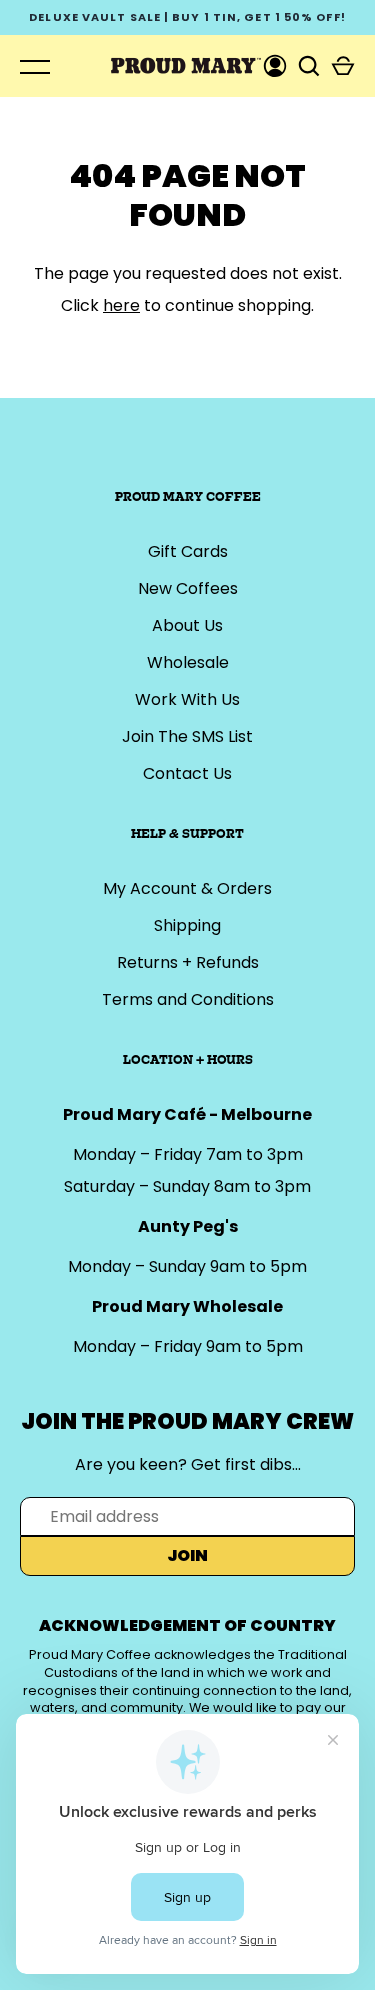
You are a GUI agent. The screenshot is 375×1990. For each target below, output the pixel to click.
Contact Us (187, 773)
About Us (187, 625)
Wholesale (188, 662)
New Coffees (188, 588)
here (121, 305)
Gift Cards (188, 551)
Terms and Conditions (188, 999)
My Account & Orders (187, 888)
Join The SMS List (187, 736)
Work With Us (187, 699)
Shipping (187, 925)
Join (187, 1555)
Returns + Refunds (188, 962)
